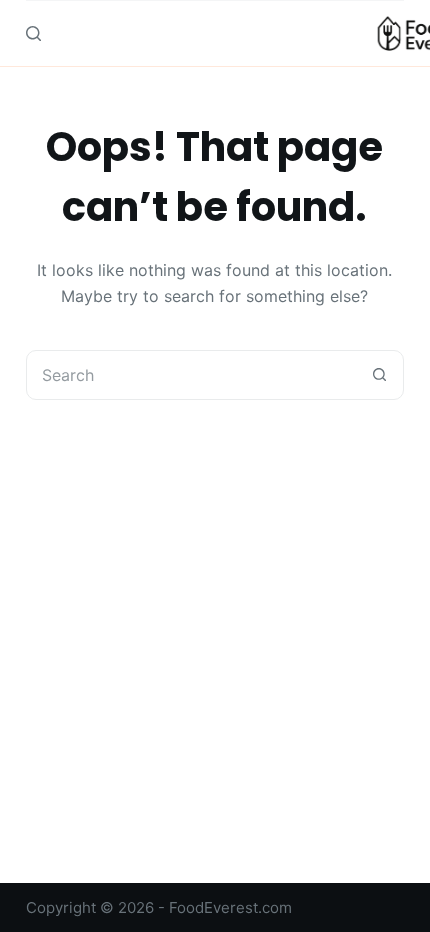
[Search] (33, 33)
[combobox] (191, 375)
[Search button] (379, 375)
